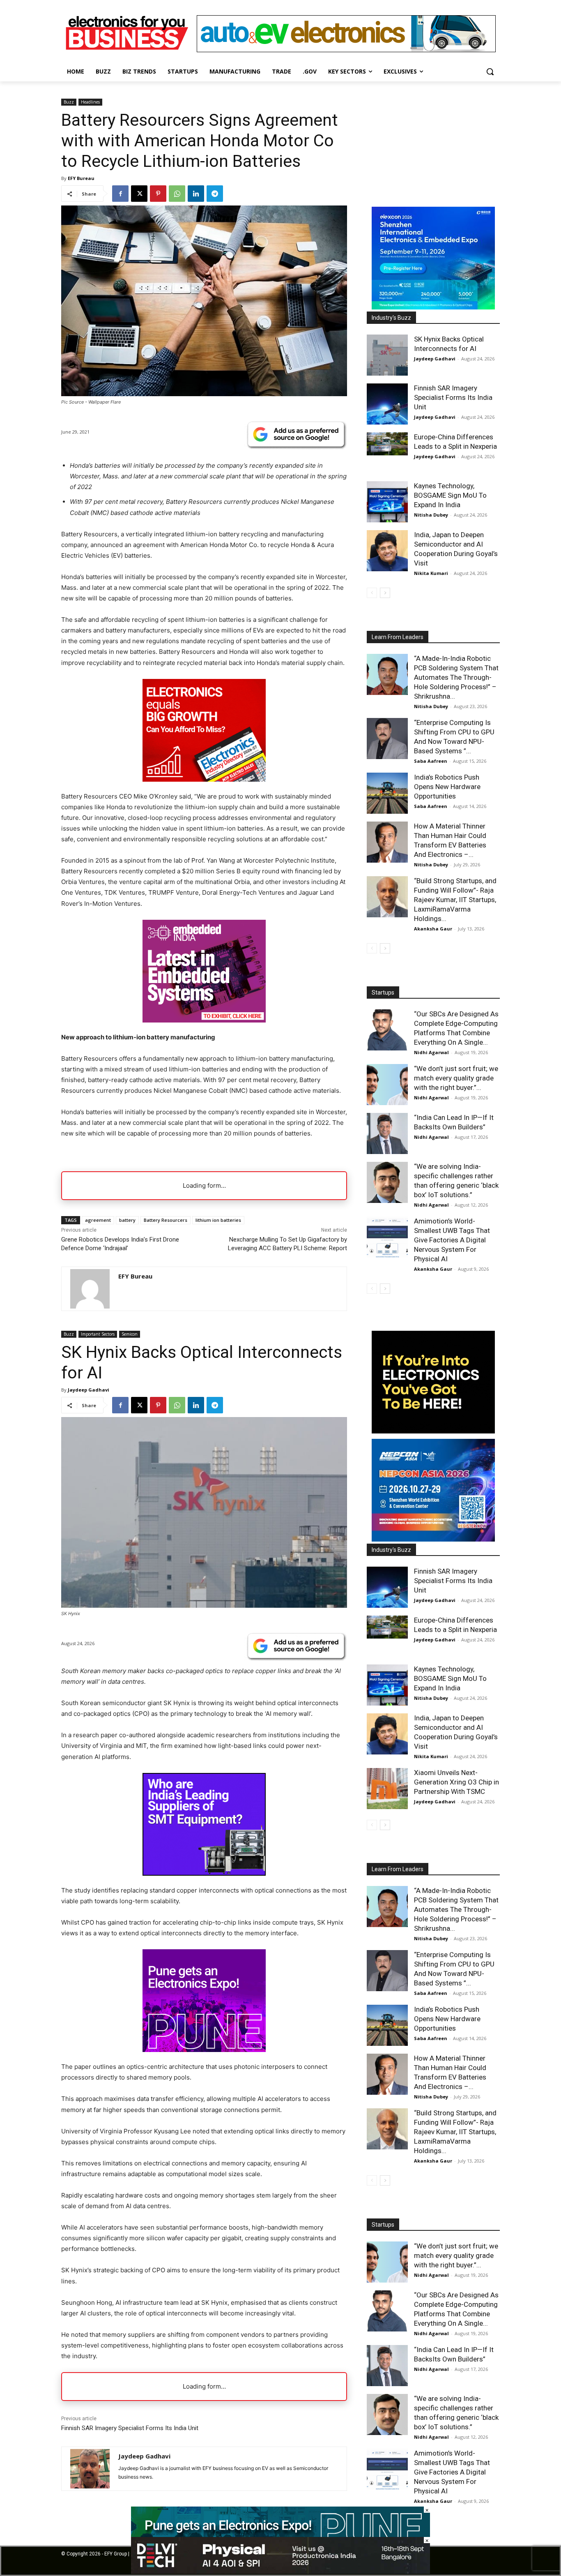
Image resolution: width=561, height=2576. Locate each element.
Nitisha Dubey (431, 515)
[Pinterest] (158, 194)
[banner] (433, 307)
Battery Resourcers (166, 1220)
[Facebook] (120, 194)
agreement (98, 1220)
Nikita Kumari (431, 573)
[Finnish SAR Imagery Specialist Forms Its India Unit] (387, 404)
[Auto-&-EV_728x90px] (346, 50)
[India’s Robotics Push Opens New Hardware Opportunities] (387, 793)
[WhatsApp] (177, 194)
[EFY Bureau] (90, 1289)
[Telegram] (215, 194)
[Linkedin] (196, 194)
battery (127, 1220)
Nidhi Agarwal (431, 1052)
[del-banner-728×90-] (280, 2572)
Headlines (90, 102)
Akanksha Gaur (433, 929)
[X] (139, 194)
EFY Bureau (81, 178)
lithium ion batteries (218, 1220)
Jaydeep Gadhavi (435, 359)
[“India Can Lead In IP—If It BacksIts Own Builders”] (387, 1133)
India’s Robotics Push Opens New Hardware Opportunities (447, 787)
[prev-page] (372, 593)
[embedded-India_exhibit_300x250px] (204, 1020)
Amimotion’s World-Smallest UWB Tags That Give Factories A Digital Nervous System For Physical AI (452, 1240)
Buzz (69, 102)
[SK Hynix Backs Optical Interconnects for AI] (387, 355)
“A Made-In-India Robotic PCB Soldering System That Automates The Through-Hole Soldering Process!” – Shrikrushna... (456, 677)
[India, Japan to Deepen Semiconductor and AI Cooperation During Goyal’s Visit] (387, 551)
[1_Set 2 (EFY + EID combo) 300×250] (204, 779)
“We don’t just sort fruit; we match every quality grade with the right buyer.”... (456, 1078)
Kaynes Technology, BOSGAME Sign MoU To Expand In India (450, 495)
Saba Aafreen (431, 761)
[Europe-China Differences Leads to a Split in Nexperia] (387, 444)
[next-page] (385, 593)
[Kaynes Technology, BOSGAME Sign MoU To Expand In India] (387, 502)
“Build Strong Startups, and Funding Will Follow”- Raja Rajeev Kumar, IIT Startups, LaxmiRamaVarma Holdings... (455, 900)
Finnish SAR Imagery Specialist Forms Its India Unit (453, 397)
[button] (490, 72)
